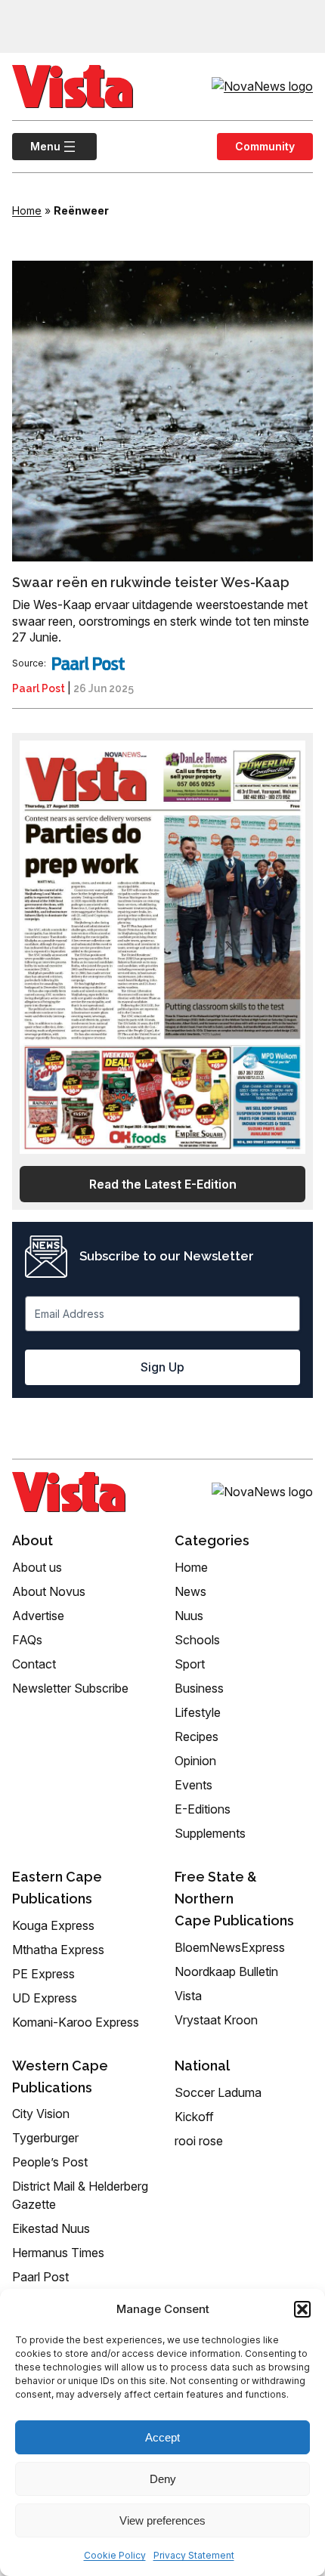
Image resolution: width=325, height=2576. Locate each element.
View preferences (162, 2520)
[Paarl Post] (88, 663)
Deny (163, 2479)
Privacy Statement (194, 2555)
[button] (302, 2309)
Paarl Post (39, 688)
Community (265, 146)
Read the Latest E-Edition (163, 1184)
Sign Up (162, 1367)
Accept (162, 2437)
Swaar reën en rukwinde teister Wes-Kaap (151, 582)
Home (27, 210)
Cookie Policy (115, 2555)
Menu (36, 146)
